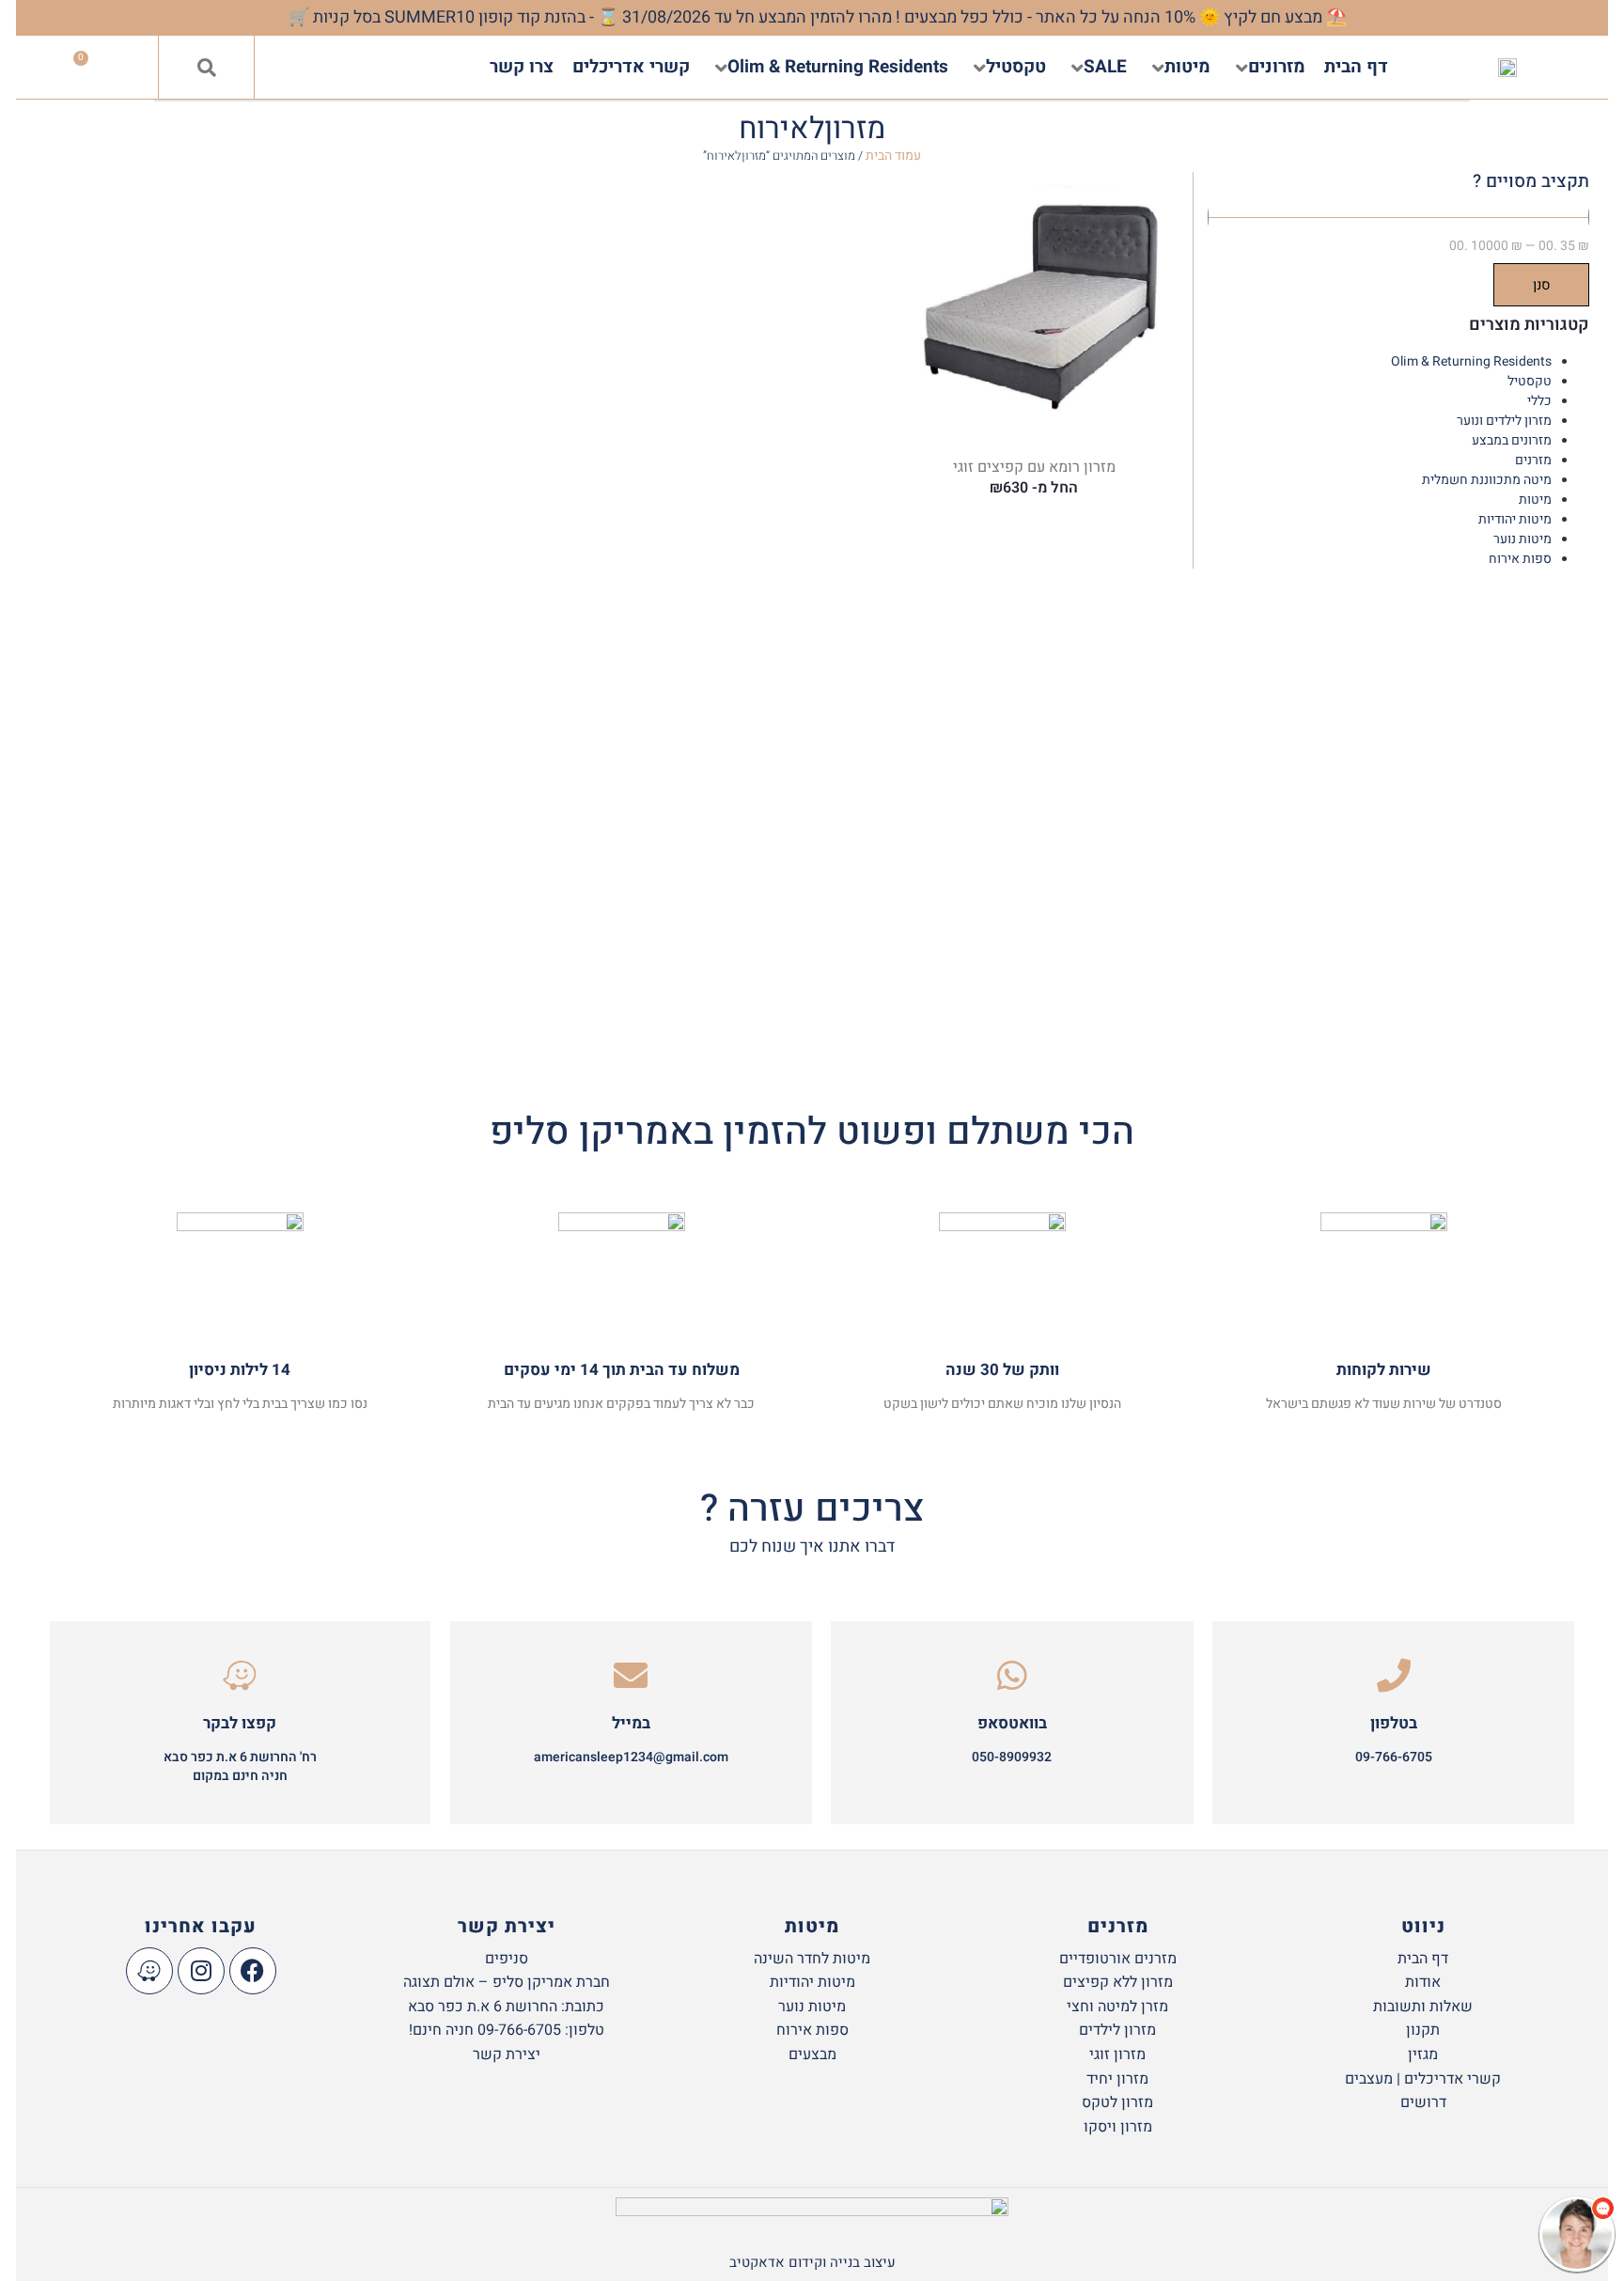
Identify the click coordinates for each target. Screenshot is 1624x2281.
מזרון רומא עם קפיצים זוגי (1034, 467)
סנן (1542, 285)
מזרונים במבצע (1512, 440)
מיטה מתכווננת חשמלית (1487, 480)
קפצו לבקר (240, 1723)
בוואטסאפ (1012, 1723)
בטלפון (1394, 1723)
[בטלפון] (1394, 1676)
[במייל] (631, 1676)
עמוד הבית (893, 156)
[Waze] (149, 1971)
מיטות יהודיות (1515, 519)
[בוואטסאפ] (1012, 1676)
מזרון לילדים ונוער (1504, 421)
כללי (1539, 401)
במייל (631, 1723)
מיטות (1535, 500)
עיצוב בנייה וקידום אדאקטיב (812, 2262)
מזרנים (1533, 460)
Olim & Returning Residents (1471, 361)
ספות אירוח (1520, 559)
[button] (207, 68)
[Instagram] (201, 1971)
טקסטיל (1530, 381)
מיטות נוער (1522, 539)
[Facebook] (253, 1971)
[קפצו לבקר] (240, 1676)
